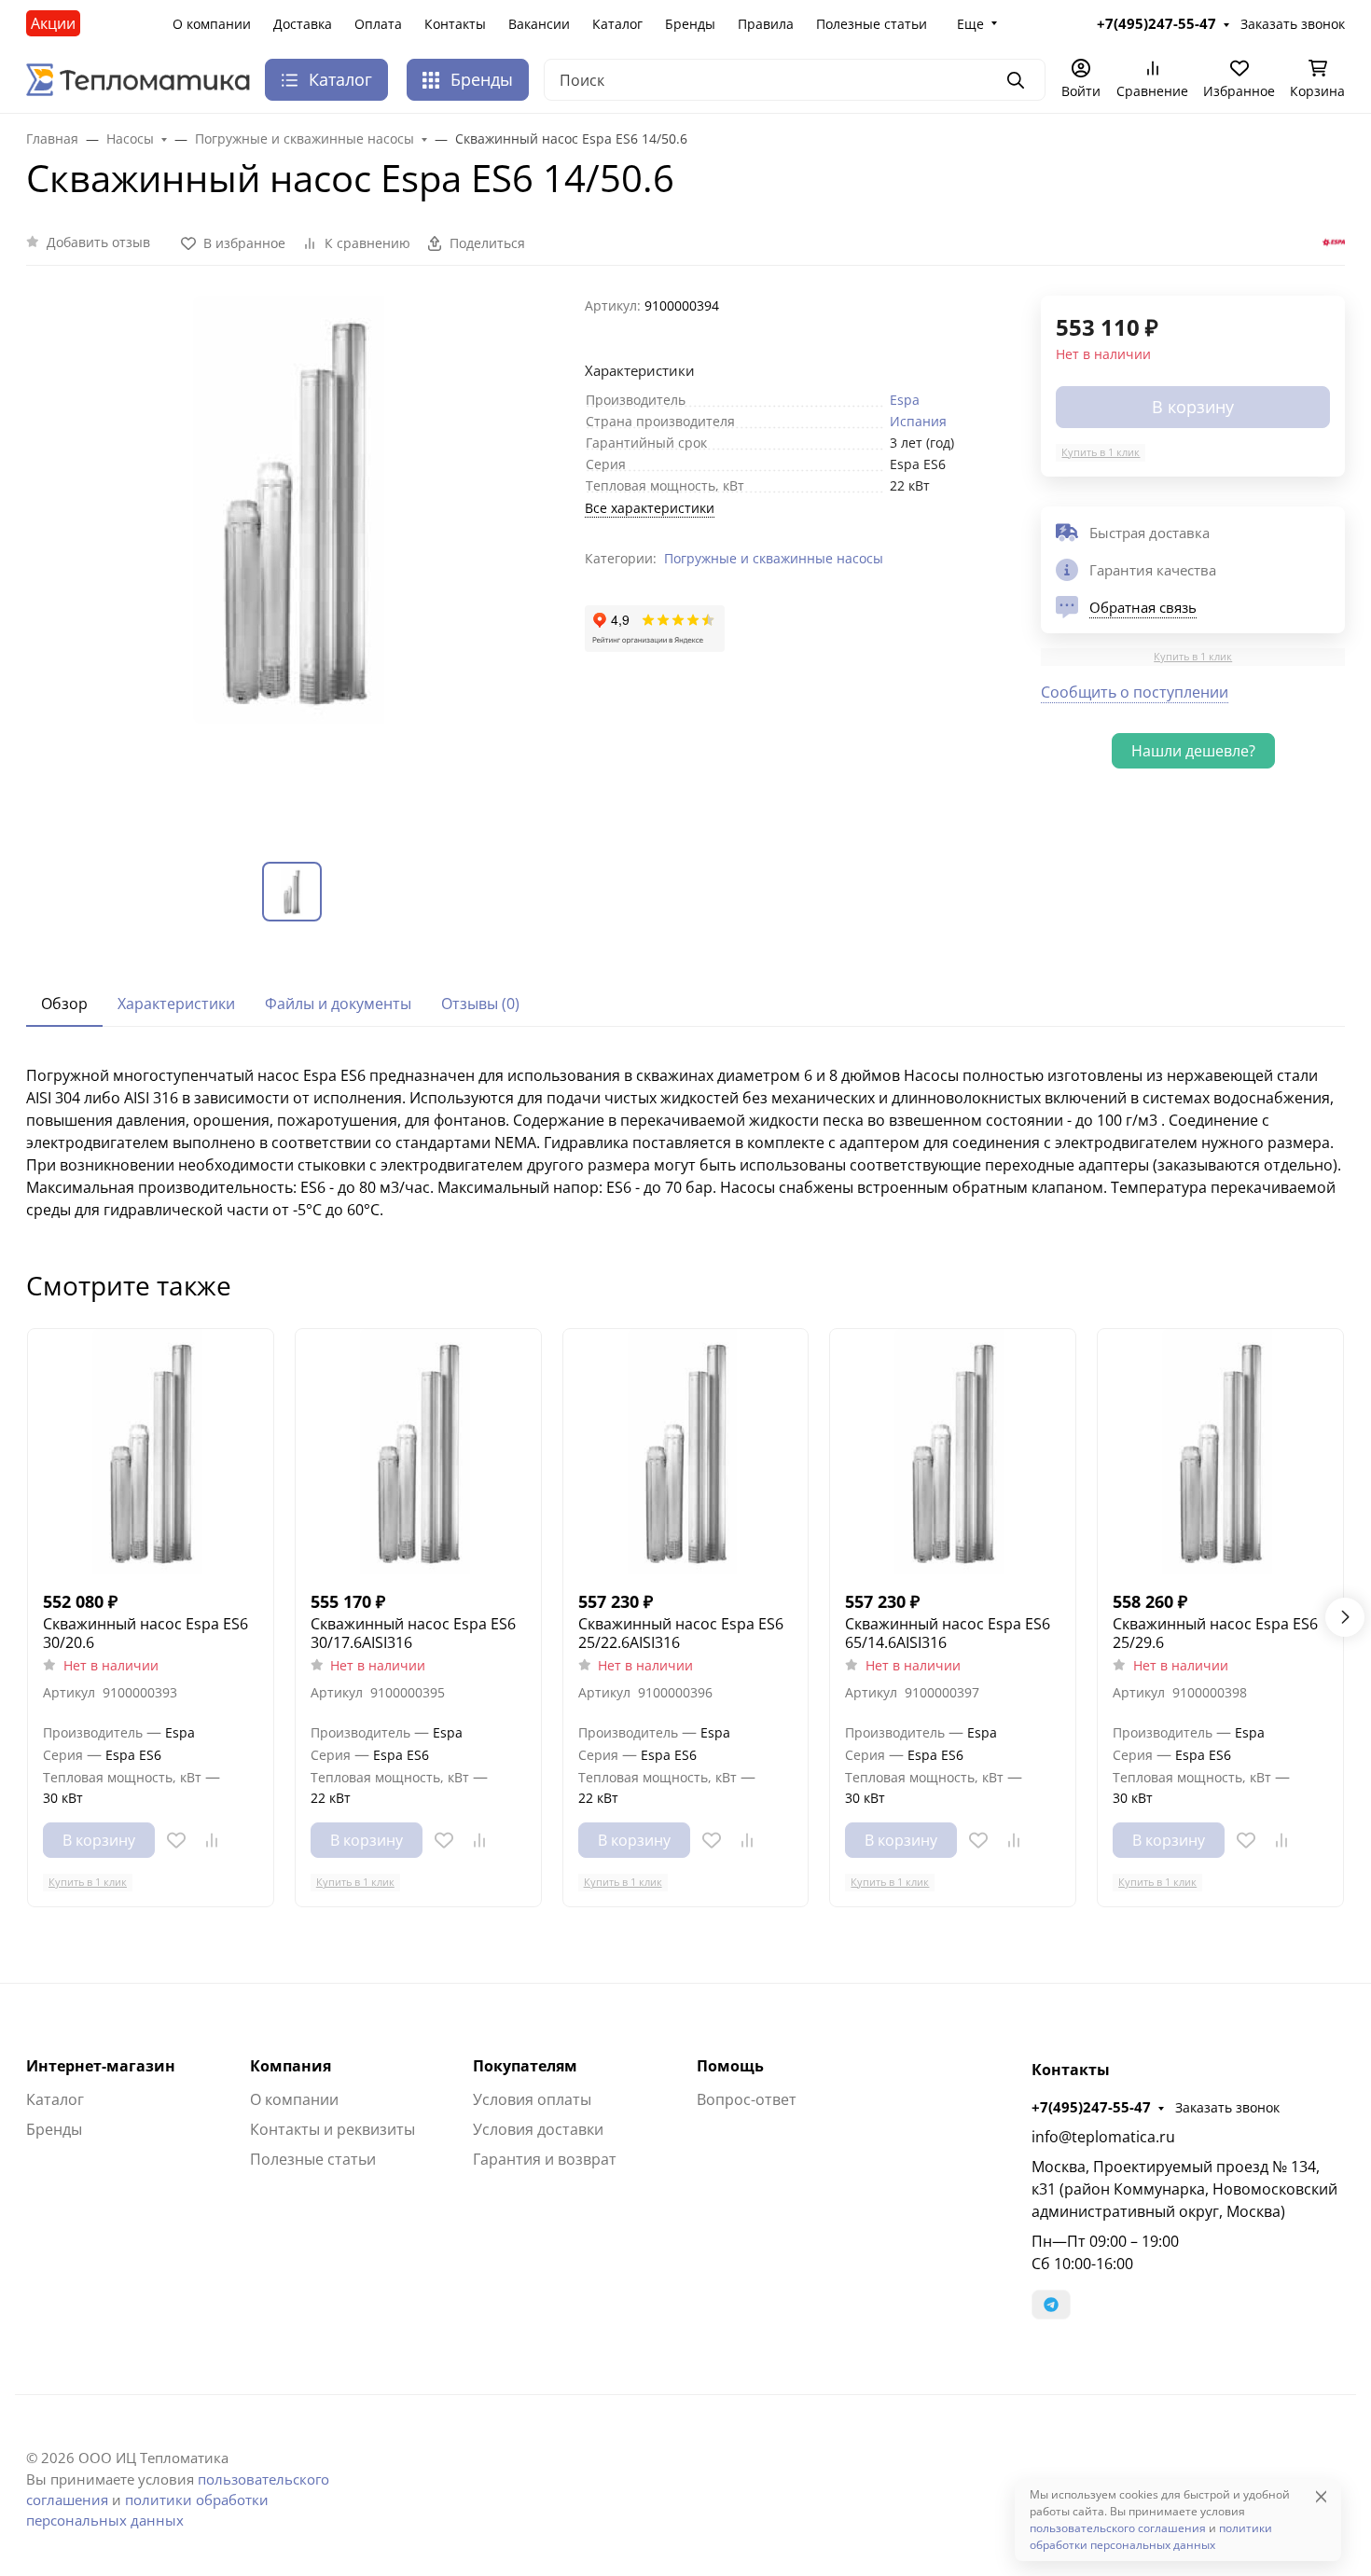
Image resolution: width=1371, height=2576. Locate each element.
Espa (905, 400)
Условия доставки (538, 2129)
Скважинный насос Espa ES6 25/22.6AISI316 (681, 1633)
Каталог (617, 24)
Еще (970, 24)
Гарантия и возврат (545, 2159)
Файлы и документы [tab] (338, 1004)
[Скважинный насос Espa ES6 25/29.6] (1220, 1452)
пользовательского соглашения (1118, 2528)
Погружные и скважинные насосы (774, 558)
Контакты (455, 24)
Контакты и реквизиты (332, 2129)
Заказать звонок (1227, 2107)
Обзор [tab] (64, 1004)
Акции (53, 23)
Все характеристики (650, 508)
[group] (294, 564)
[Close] (1321, 2496)
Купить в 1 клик (1101, 452)
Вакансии (539, 24)
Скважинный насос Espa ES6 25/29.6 (1215, 1633)
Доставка (303, 24)
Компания (291, 2066)
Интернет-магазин (101, 2066)
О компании (212, 24)
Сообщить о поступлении (1135, 692)
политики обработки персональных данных (1151, 2536)
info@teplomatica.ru (1103, 2137)
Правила (766, 24)
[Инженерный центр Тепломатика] (138, 78)
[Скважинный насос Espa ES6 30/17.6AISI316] (418, 1452)
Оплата (378, 24)
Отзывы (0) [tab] (480, 1004)
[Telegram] (1051, 2305)
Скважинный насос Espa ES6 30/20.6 (145, 1633)
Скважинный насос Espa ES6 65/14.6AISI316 (948, 1633)
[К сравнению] (212, 1840)
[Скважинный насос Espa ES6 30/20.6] (151, 1452)
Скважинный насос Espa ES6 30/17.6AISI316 (413, 1633)
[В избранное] (176, 1840)
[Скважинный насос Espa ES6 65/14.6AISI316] (953, 1452)
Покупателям (525, 2066)
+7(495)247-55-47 (1091, 2107)
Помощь (730, 2066)
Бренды (690, 24)
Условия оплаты (532, 2099)
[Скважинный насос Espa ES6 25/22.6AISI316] (686, 1452)
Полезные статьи (872, 24)
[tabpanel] (685, 1143)
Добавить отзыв (98, 242)
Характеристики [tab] (176, 1004)
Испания (918, 421)
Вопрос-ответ (747, 2099)
